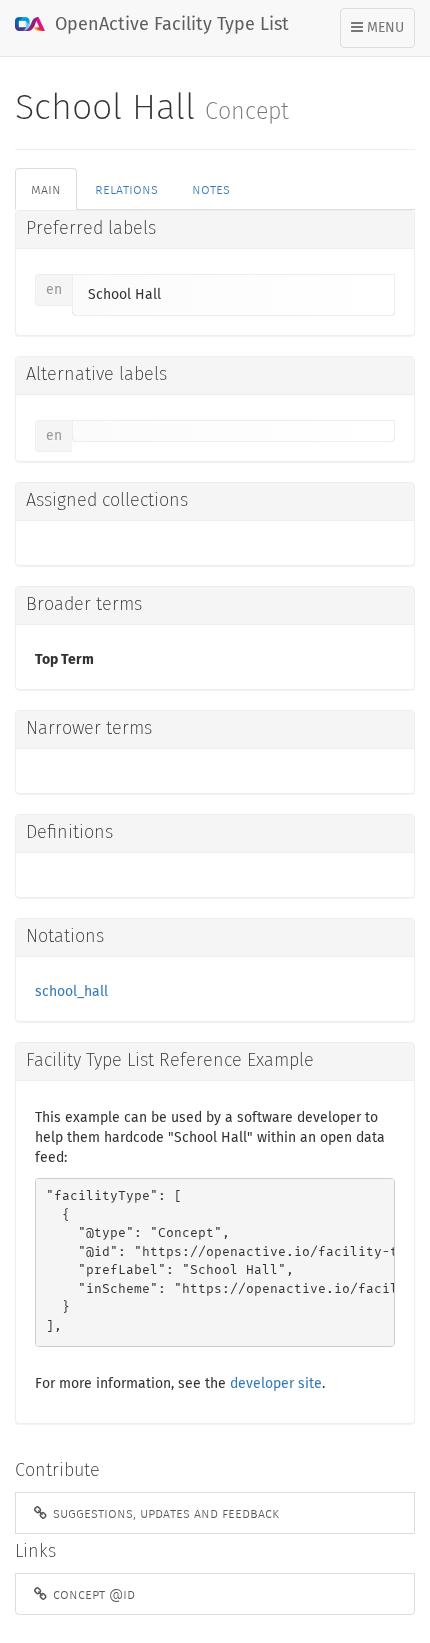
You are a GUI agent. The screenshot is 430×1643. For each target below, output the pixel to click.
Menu (382, 34)
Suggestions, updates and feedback (164, 1513)
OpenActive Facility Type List (169, 25)
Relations (126, 189)
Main (46, 189)
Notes (211, 189)
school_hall (71, 992)
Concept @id (92, 1594)
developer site (276, 1384)
